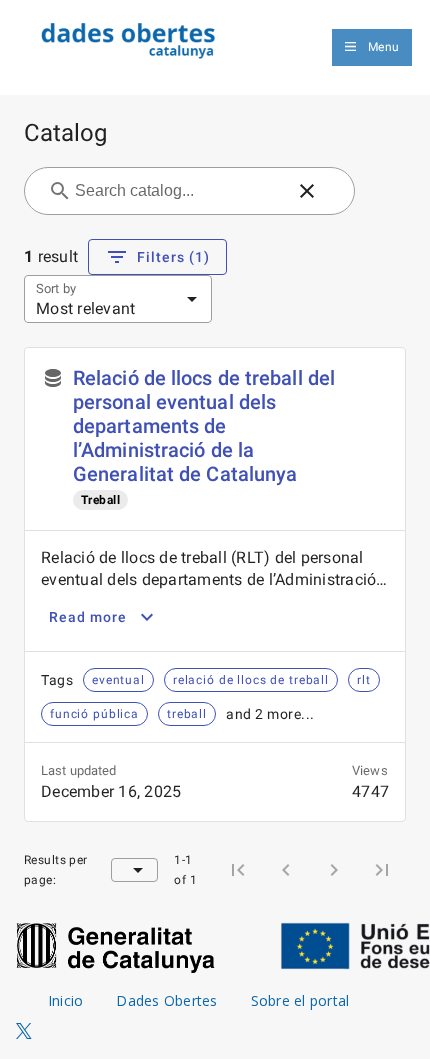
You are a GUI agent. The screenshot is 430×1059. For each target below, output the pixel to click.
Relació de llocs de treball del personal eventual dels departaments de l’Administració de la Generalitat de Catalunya (204, 426)
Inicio (66, 1000)
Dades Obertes (166, 1000)
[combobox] (177, 191)
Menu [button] (383, 47)
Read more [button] (88, 617)
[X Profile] (24, 1032)
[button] (307, 191)
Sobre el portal (300, 1000)
